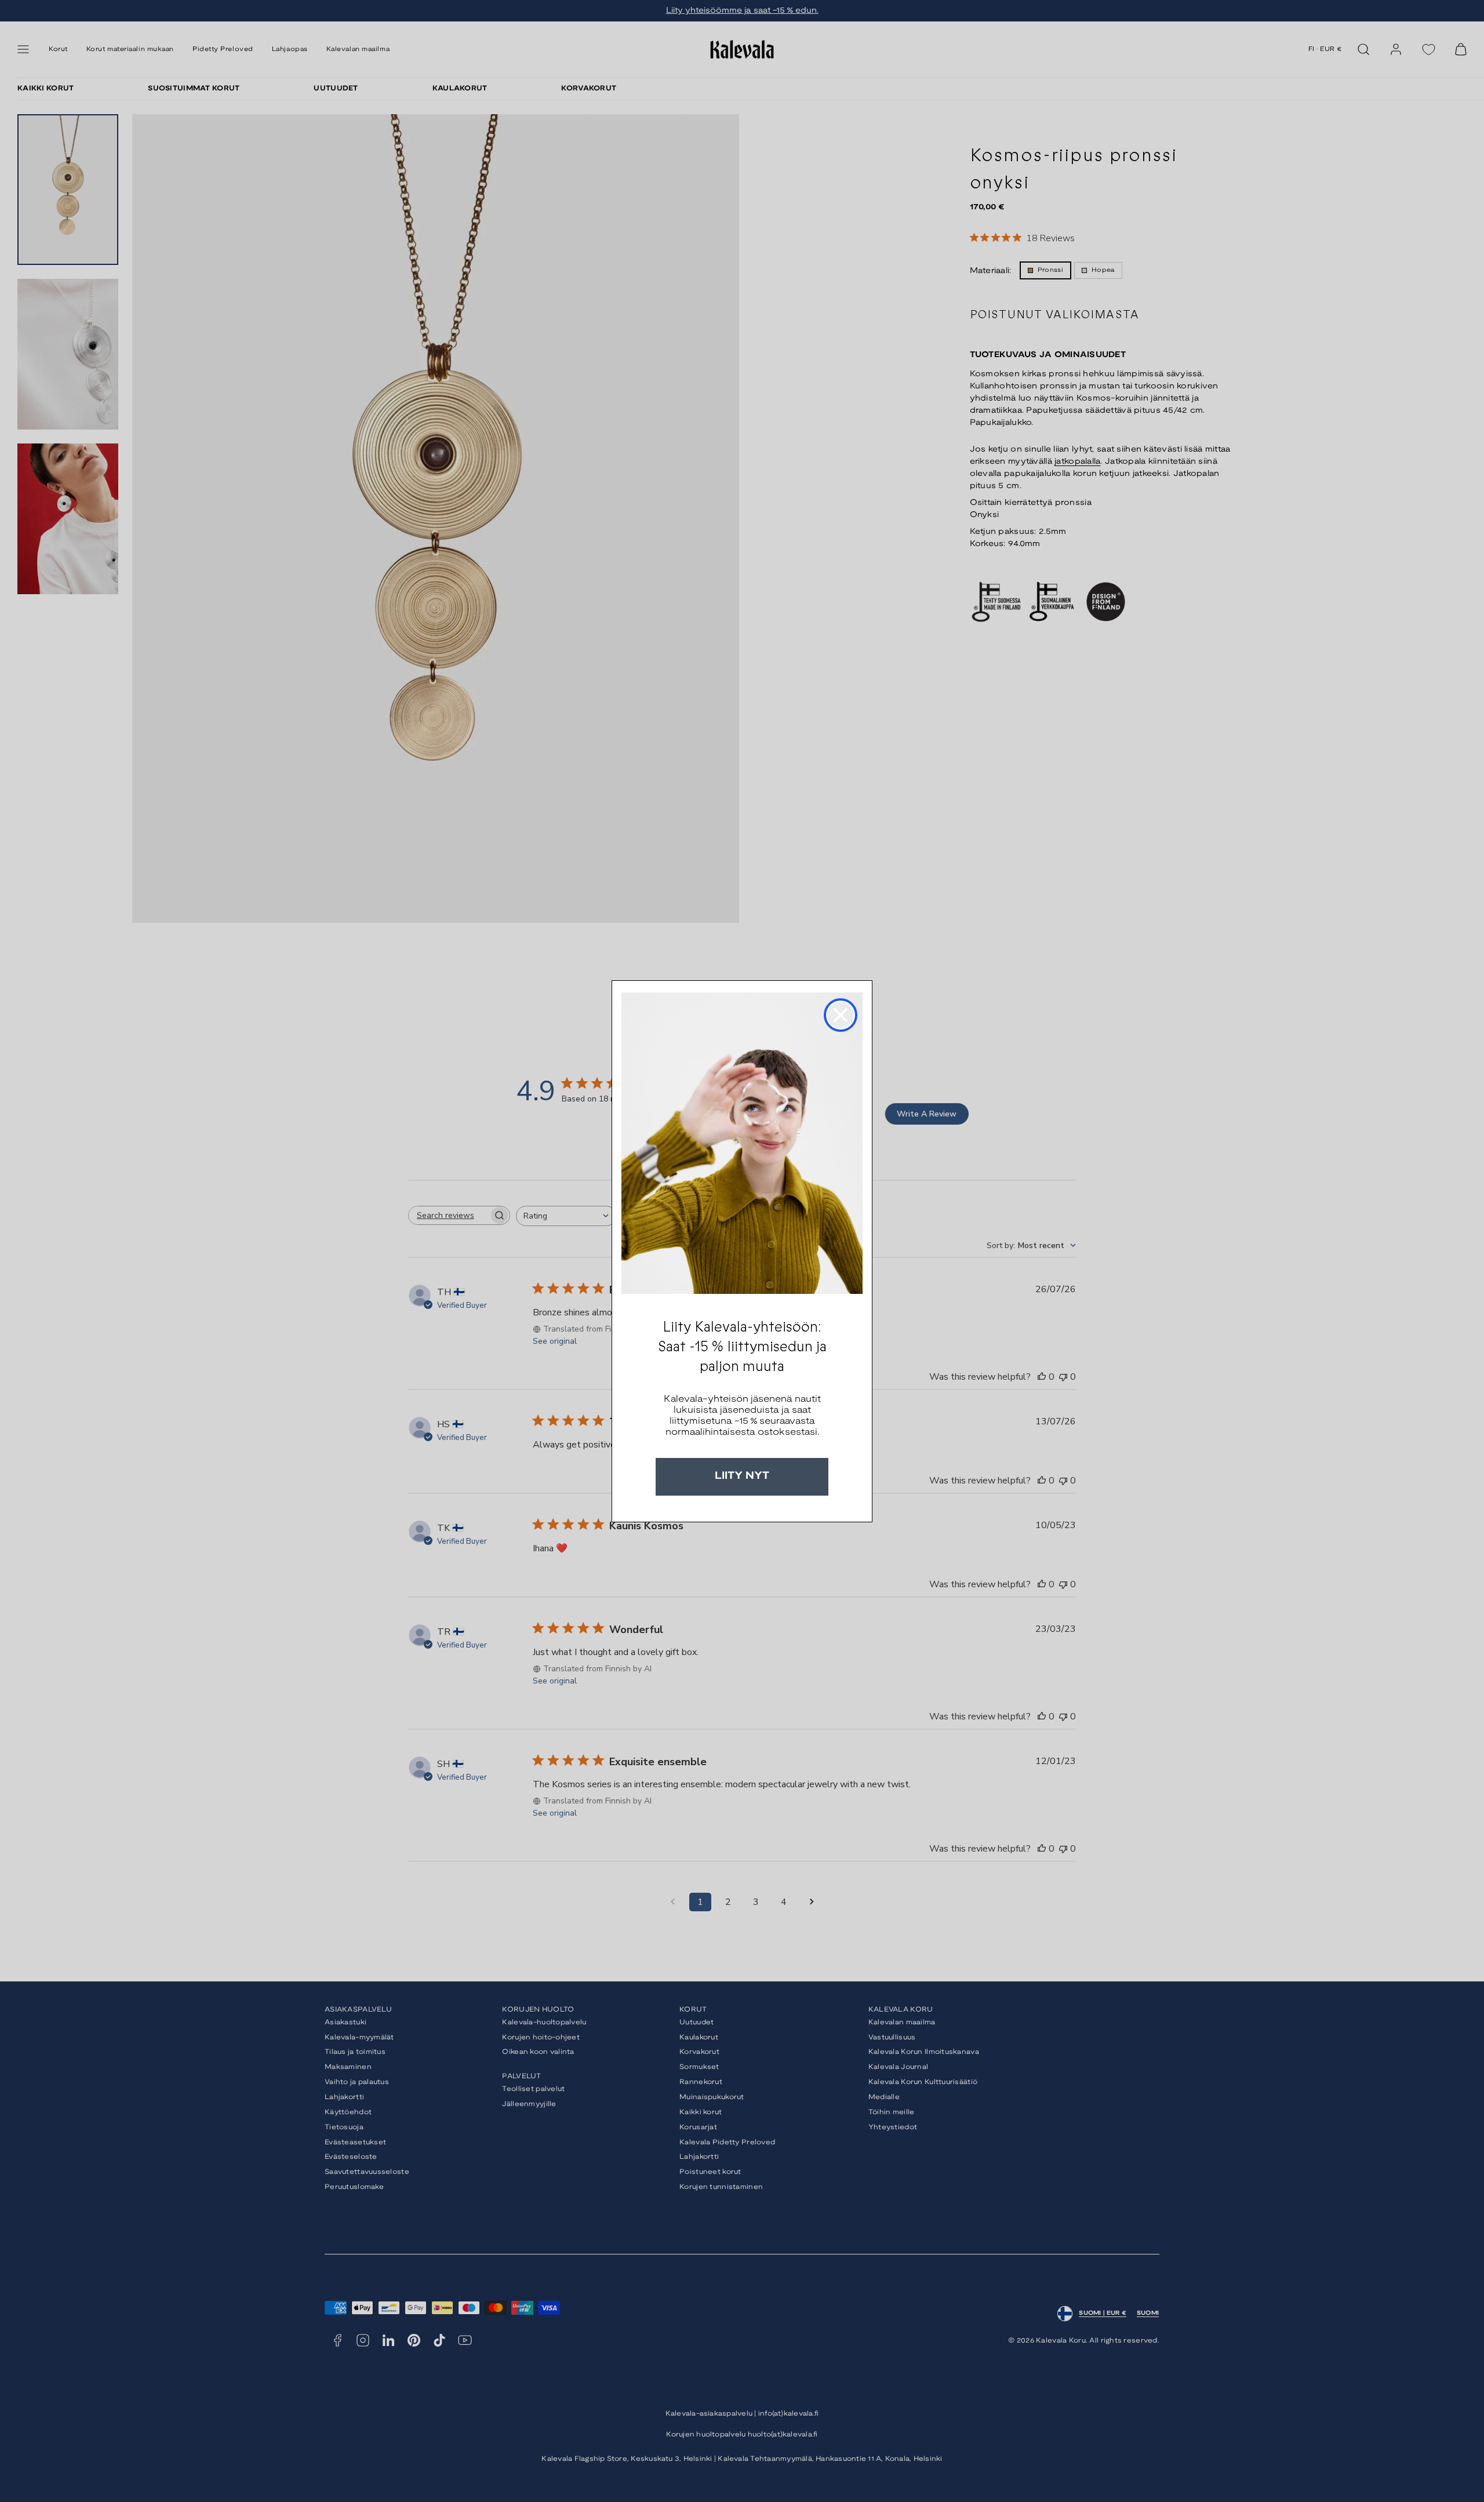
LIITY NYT (742, 1476)
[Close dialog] (841, 1015)
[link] (742, 1143)
